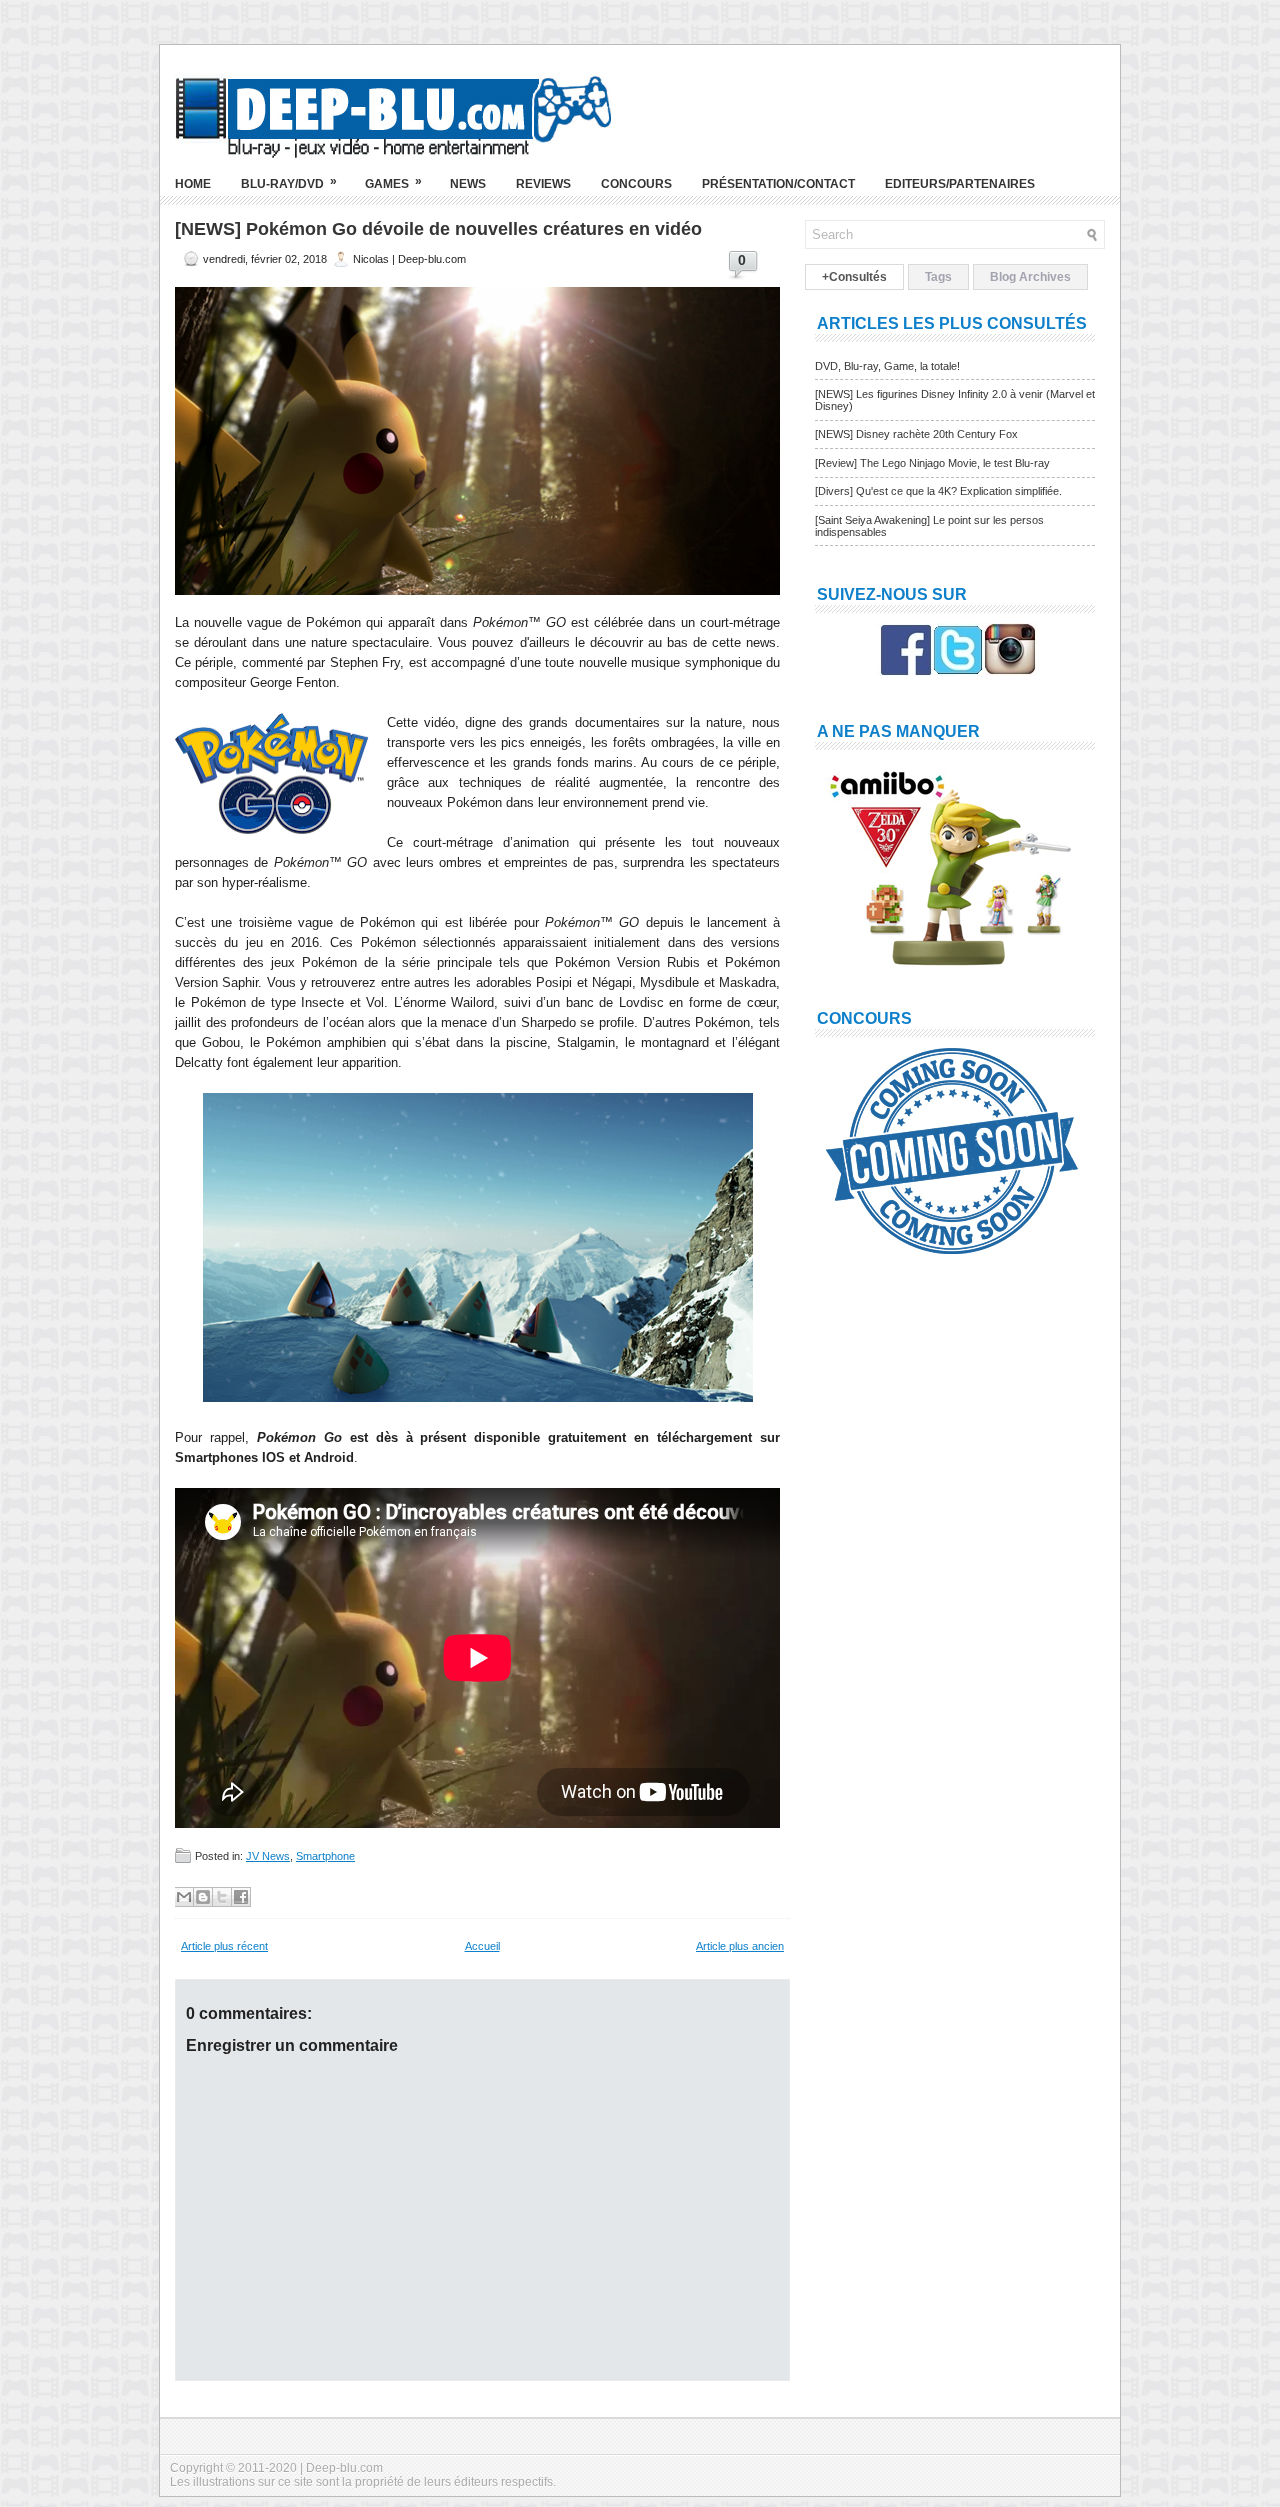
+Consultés (854, 277)
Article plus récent (224, 1946)
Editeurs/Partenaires (960, 184)
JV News (268, 1856)
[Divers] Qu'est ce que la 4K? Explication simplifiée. (938, 491)
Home (193, 184)
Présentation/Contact (778, 184)
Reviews (543, 184)
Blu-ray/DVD (289, 182)
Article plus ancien (740, 1946)
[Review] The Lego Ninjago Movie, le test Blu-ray (932, 463)
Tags (938, 277)
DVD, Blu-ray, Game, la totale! (887, 366)
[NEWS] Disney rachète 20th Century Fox (916, 434)
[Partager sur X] (222, 1897)
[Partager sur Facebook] (241, 1897)
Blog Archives (1030, 277)
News (468, 184)
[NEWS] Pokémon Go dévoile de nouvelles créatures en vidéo (438, 229)
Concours (636, 184)
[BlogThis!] (203, 1897)
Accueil (482, 1946)
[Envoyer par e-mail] (184, 1897)
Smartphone (325, 1856)
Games (393, 182)
